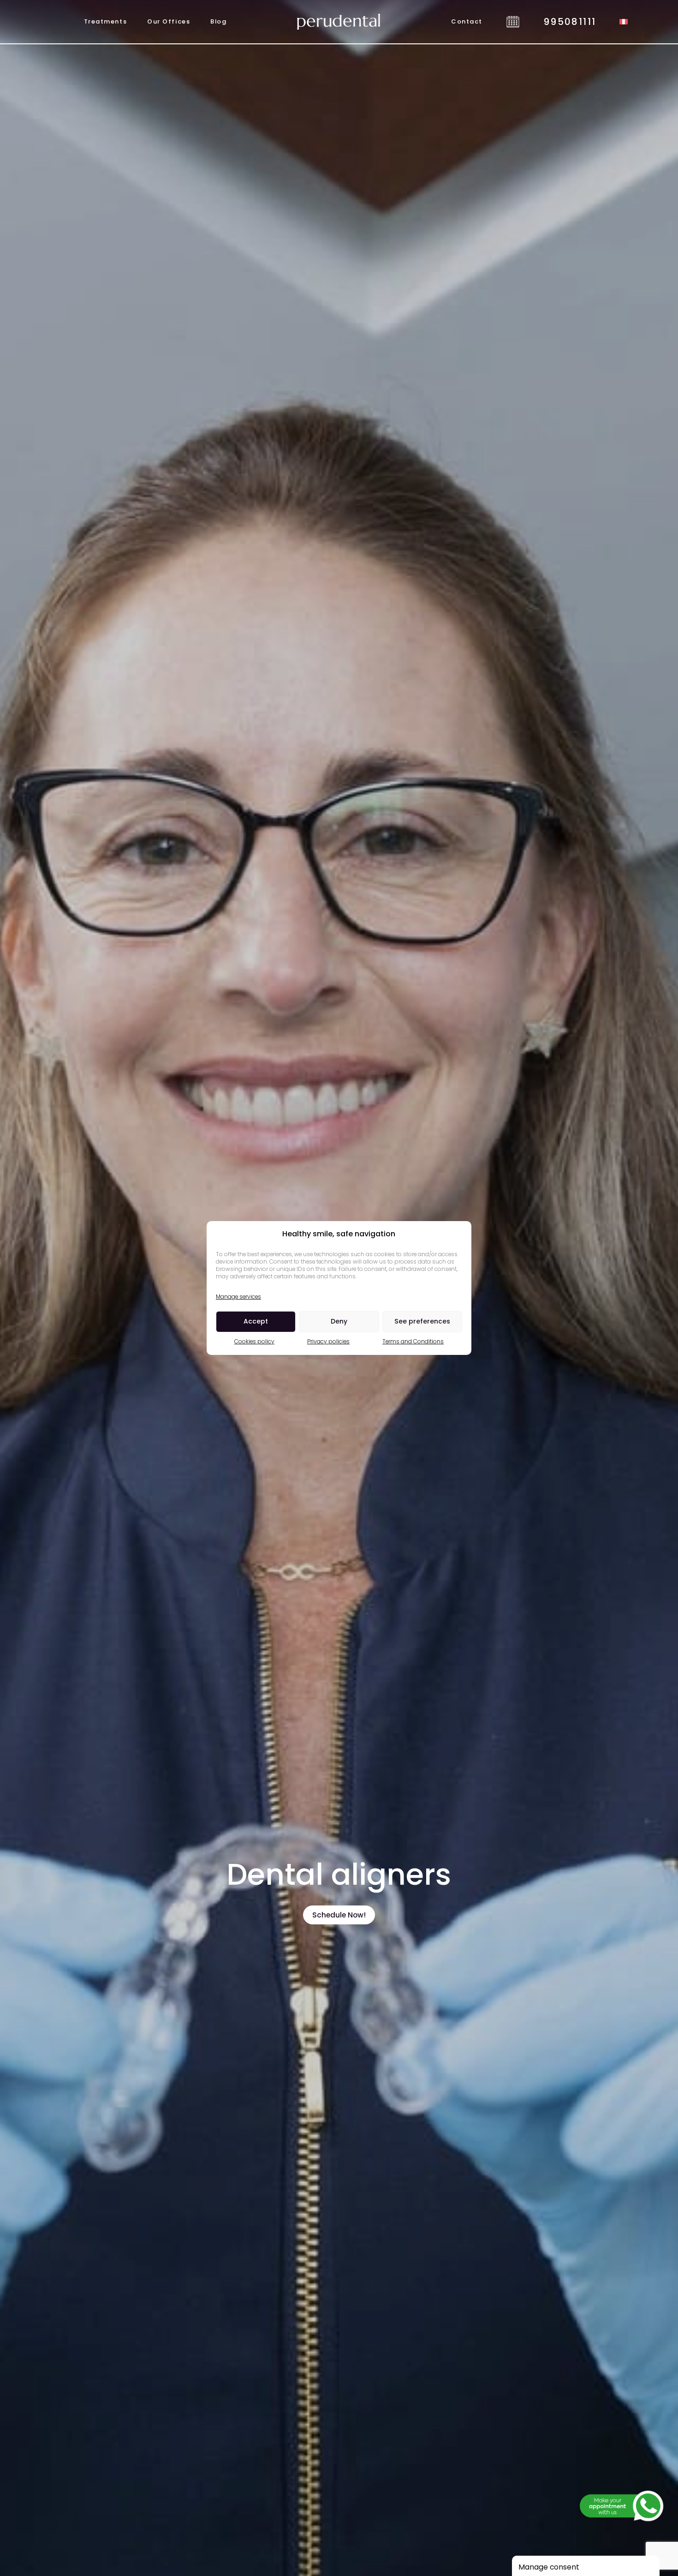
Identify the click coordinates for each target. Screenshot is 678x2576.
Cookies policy (254, 1341)
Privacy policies (328, 1341)
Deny (339, 1321)
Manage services (238, 1297)
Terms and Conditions (413, 1341)
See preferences (422, 1321)
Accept (256, 1321)
